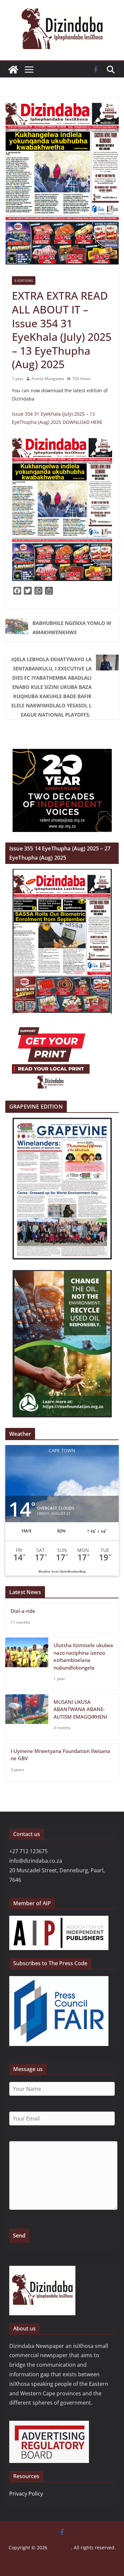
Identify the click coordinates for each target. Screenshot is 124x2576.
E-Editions (24, 281)
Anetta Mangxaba (48, 379)
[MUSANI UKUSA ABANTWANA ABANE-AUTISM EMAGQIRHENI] (27, 1717)
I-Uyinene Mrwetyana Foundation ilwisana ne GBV (60, 1755)
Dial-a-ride (23, 1611)
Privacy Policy (26, 2494)
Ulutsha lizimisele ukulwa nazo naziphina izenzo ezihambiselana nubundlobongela (83, 1656)
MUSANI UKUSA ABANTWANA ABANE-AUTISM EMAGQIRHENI (80, 1709)
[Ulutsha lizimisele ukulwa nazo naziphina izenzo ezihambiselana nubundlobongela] (27, 1664)
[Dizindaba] (13, 70)
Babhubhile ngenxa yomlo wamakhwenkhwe (72, 628)
